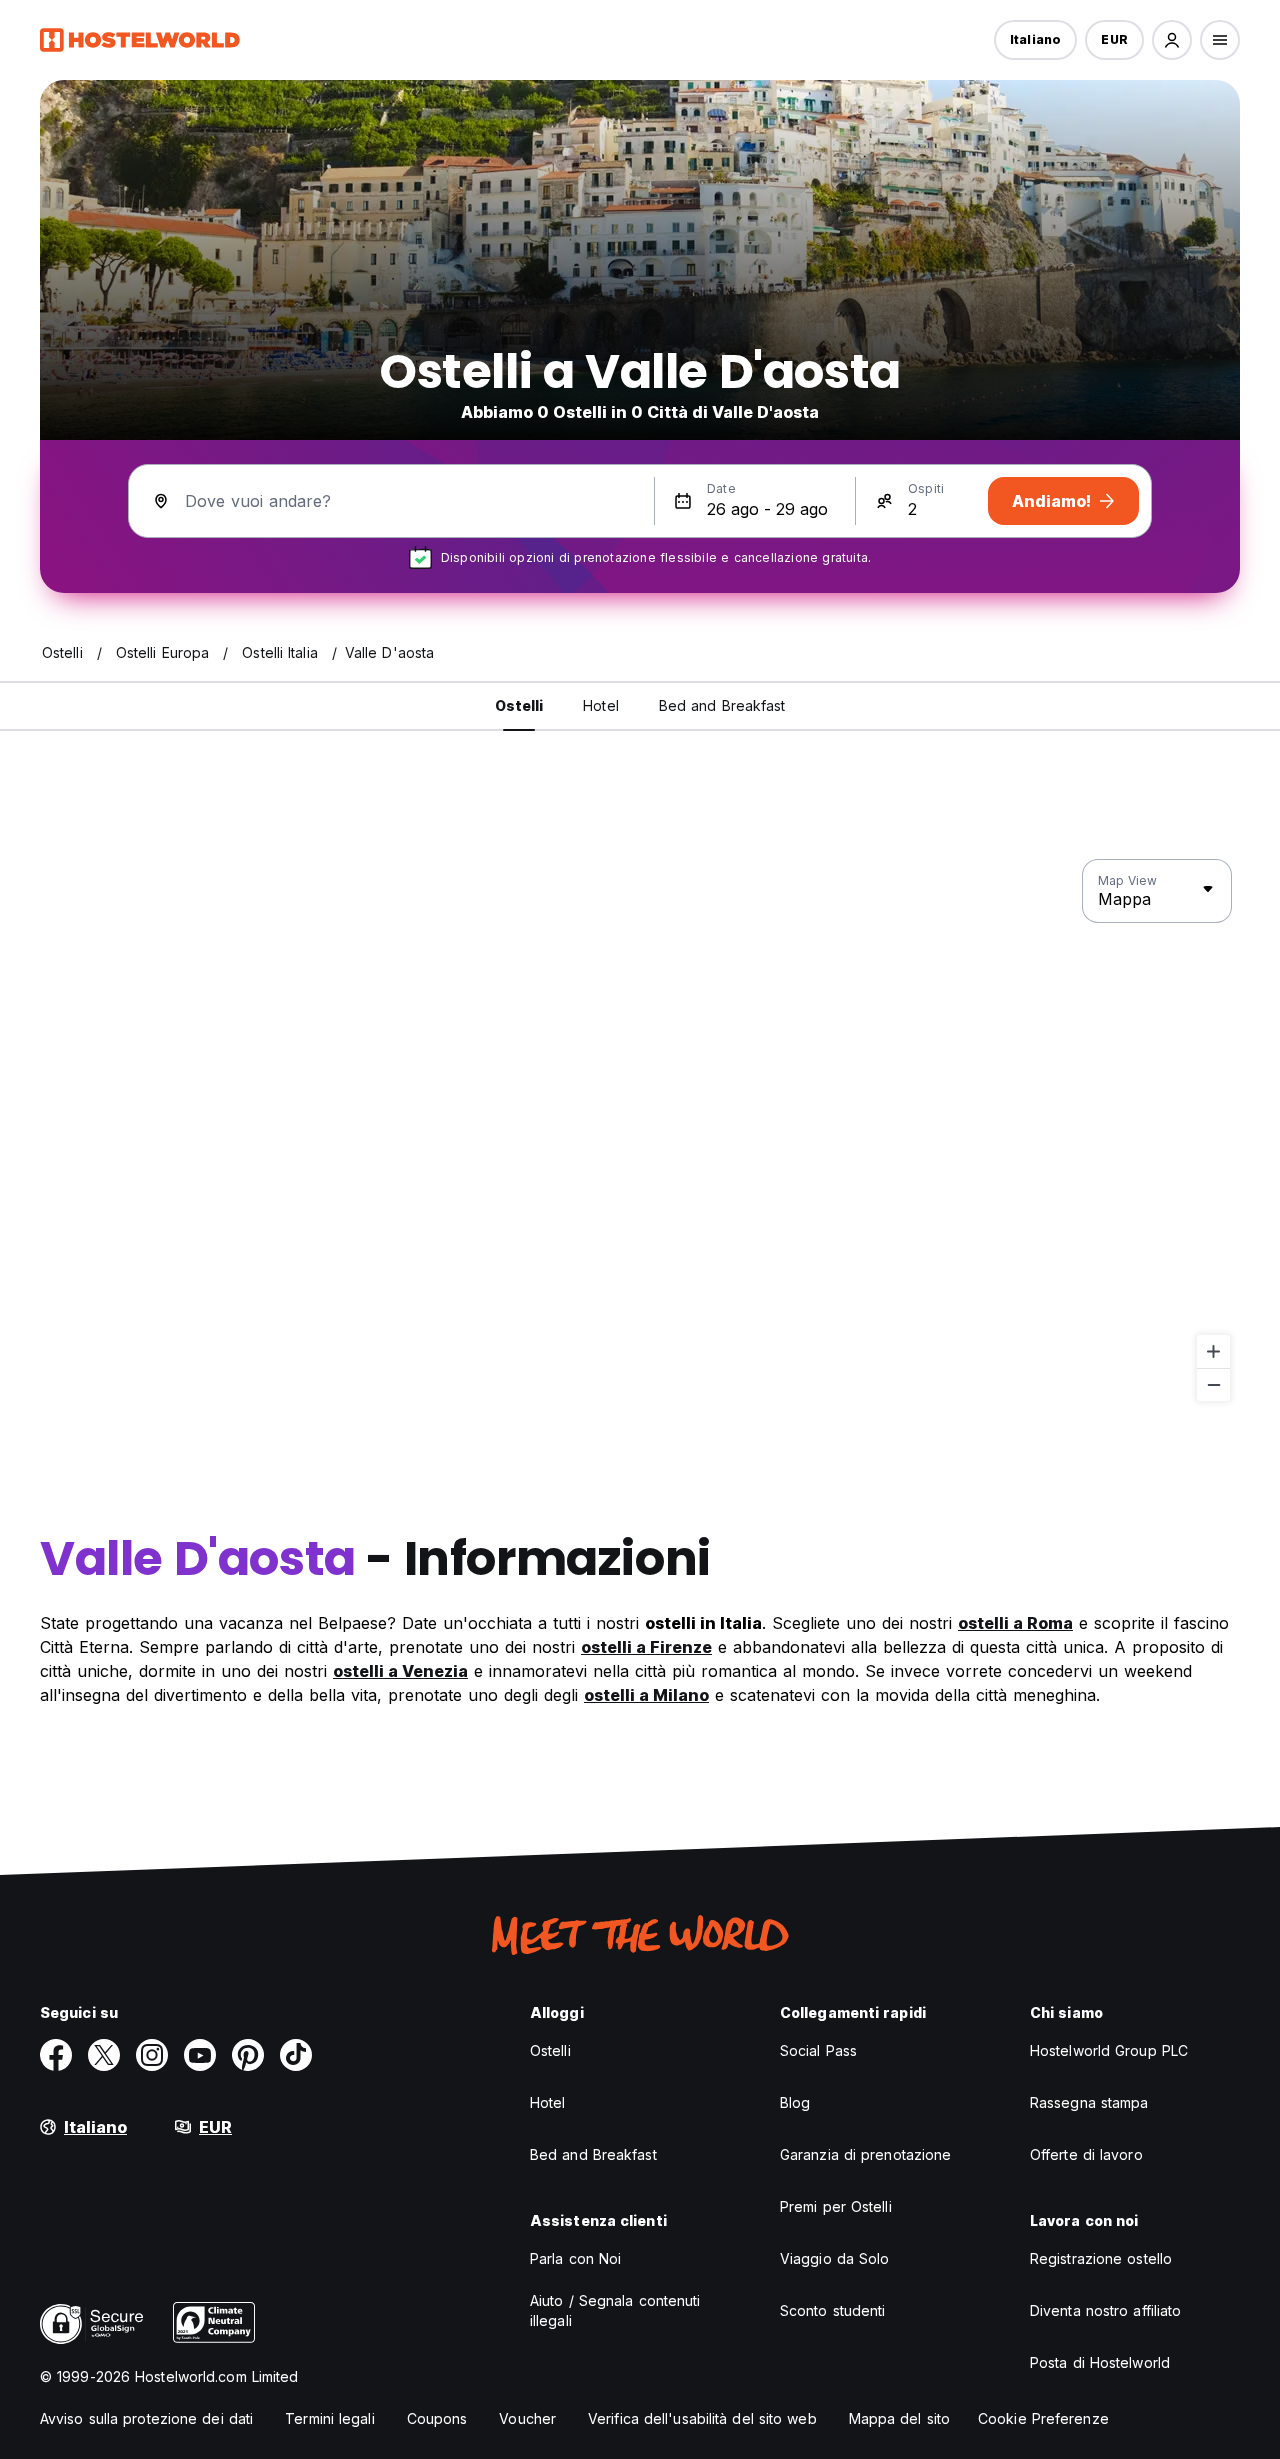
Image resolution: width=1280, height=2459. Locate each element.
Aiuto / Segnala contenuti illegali (615, 2310)
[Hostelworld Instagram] (152, 2055)
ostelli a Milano (646, 1695)
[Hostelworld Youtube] (200, 2055)
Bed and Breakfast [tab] (722, 705)
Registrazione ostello (1101, 2258)
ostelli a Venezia (400, 1671)
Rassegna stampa (1089, 2102)
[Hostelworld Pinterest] (248, 2055)
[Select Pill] (1172, 40)
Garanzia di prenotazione (865, 2154)
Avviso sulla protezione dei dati (146, 2418)
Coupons (437, 2418)
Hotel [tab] (601, 705)
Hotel (548, 2102)
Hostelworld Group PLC (1109, 2050)
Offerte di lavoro (1086, 2154)
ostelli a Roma (1015, 1623)
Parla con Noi (575, 2258)
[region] (640, 1131)
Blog (795, 2102)
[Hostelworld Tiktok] (296, 2055)
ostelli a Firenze (646, 1647)
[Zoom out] (1213, 1384)
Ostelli (550, 2050)
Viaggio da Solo (835, 2258)
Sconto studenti (833, 2310)
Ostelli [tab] (519, 705)
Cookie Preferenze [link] (1043, 2418)
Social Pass (818, 2050)
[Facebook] (56, 2055)
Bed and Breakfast (593, 2154)
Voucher (527, 2418)
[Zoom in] (1213, 1351)
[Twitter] (104, 2055)
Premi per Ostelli (836, 2206)
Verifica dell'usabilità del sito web (702, 2418)
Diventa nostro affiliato (1105, 2310)
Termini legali (329, 2418)
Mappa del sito (899, 2418)
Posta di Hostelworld (1100, 2362)
